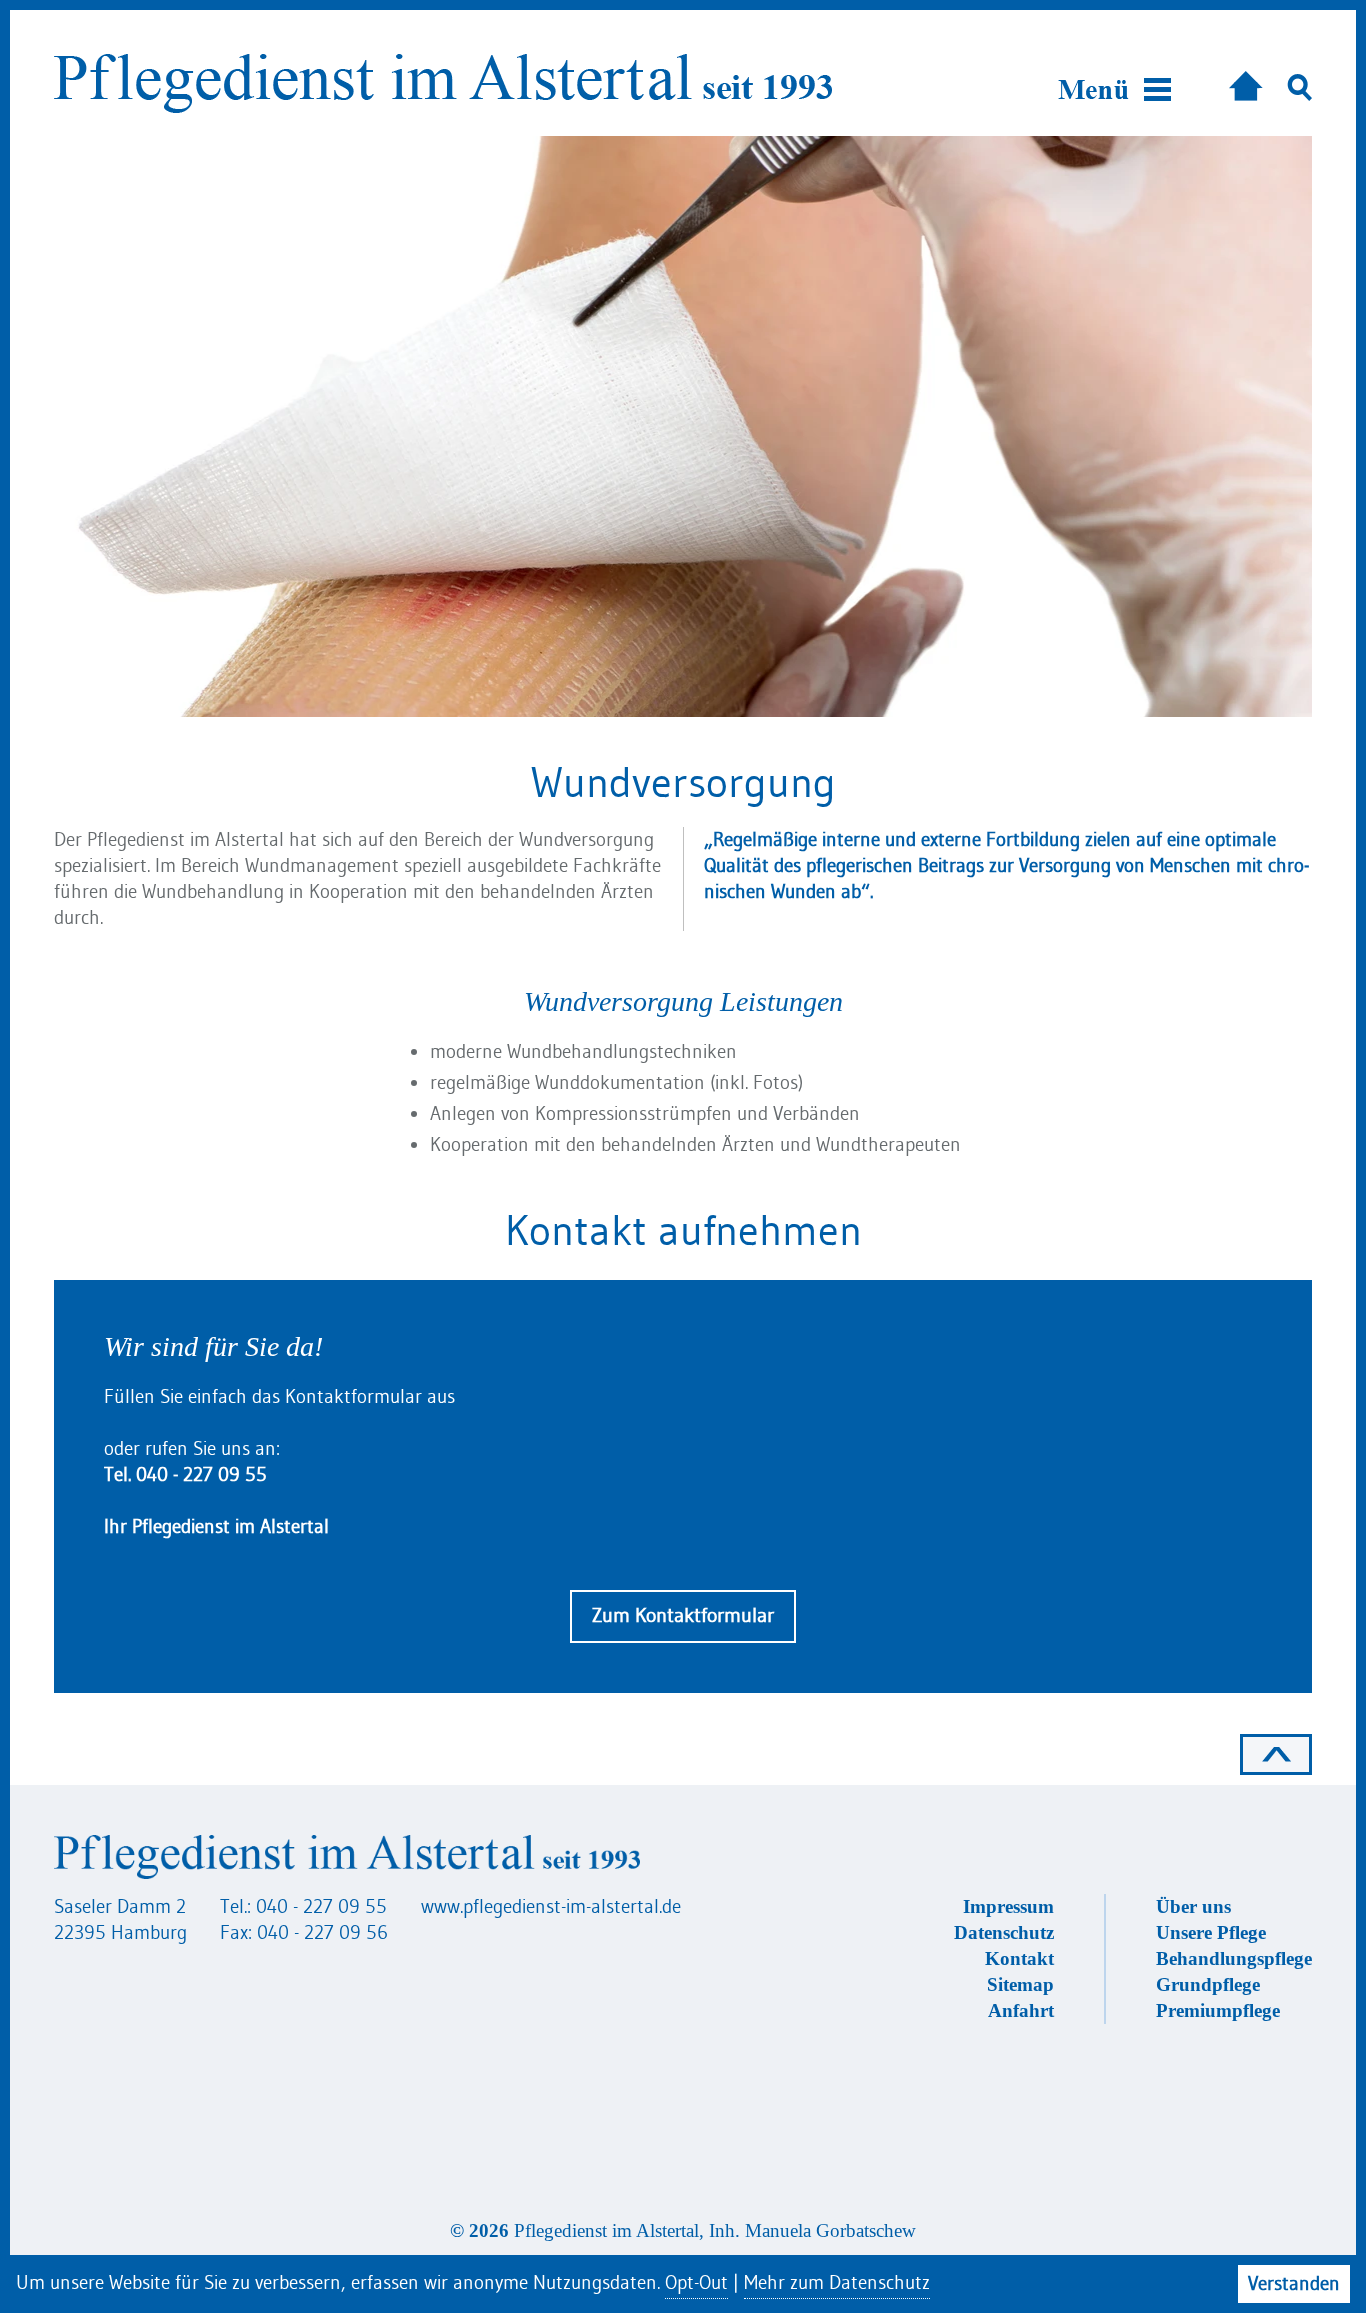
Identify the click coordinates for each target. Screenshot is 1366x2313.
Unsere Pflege (1211, 1932)
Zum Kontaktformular (683, 1615)
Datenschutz (1004, 1932)
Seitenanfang (1276, 1754)
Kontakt (1019, 1958)
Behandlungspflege (1234, 1958)
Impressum (1008, 1906)
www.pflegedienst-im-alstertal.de (551, 1906)
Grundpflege (1208, 1984)
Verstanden (1294, 2283)
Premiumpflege (1218, 2010)
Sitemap (1020, 1984)
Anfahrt (1021, 2010)
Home (1246, 81)
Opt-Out (696, 2282)
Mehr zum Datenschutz (837, 2282)
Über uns (1193, 1906)
